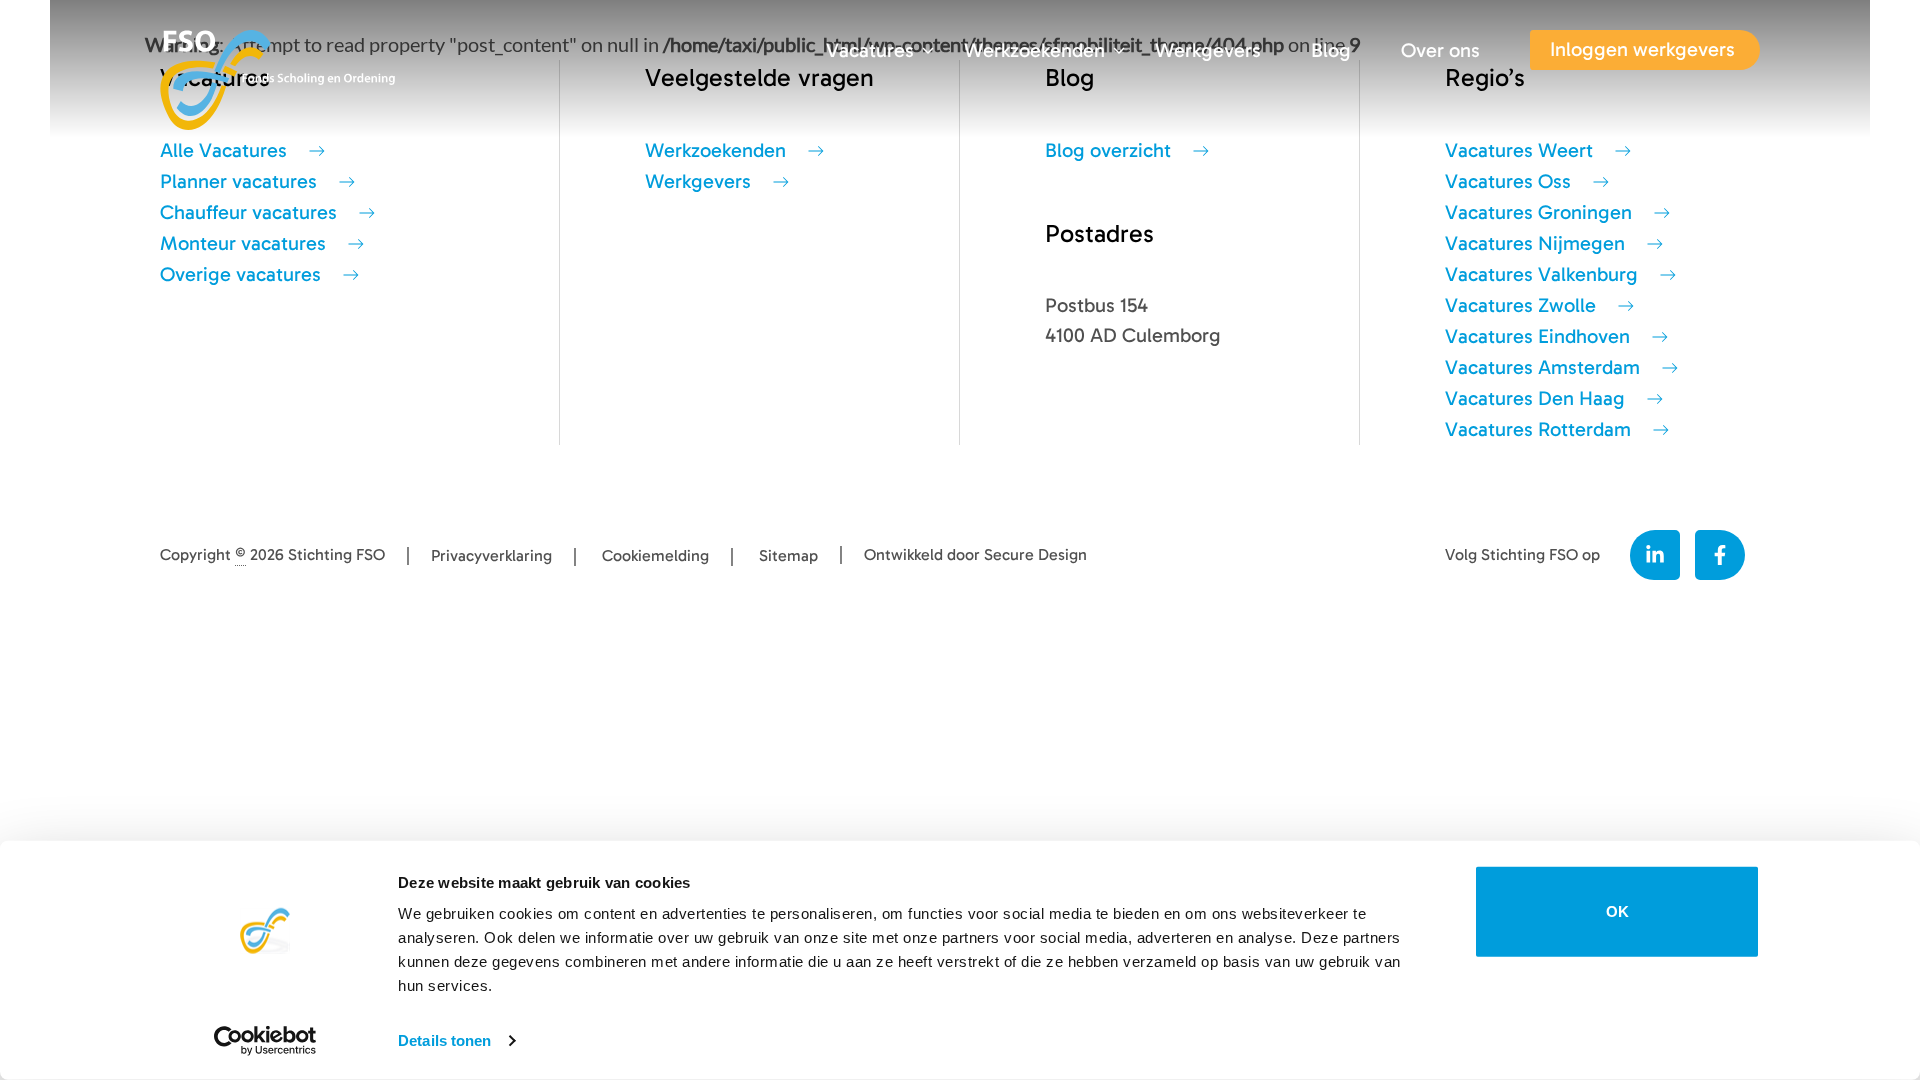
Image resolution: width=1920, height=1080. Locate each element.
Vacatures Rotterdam (1538, 429)
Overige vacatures (240, 274)
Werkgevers (1208, 50)
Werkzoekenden (1034, 50)
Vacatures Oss (1508, 181)
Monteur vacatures (243, 243)
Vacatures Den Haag (1535, 398)
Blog (1331, 50)
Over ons (1440, 50)
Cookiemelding (655, 556)
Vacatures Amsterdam (1542, 367)
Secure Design (1035, 555)
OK (1617, 911)
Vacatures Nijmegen (1535, 243)
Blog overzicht (1108, 150)
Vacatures (870, 50)
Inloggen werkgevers (1642, 49)
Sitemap (788, 556)
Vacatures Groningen (1538, 212)
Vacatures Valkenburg (1541, 274)
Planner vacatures (238, 181)
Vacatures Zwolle (1520, 305)
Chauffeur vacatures (248, 212)
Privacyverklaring (491, 556)
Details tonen (444, 1040)
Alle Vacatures (223, 150)
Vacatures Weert (1519, 150)
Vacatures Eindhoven (1537, 336)
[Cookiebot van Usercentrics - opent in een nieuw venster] (265, 1041)
